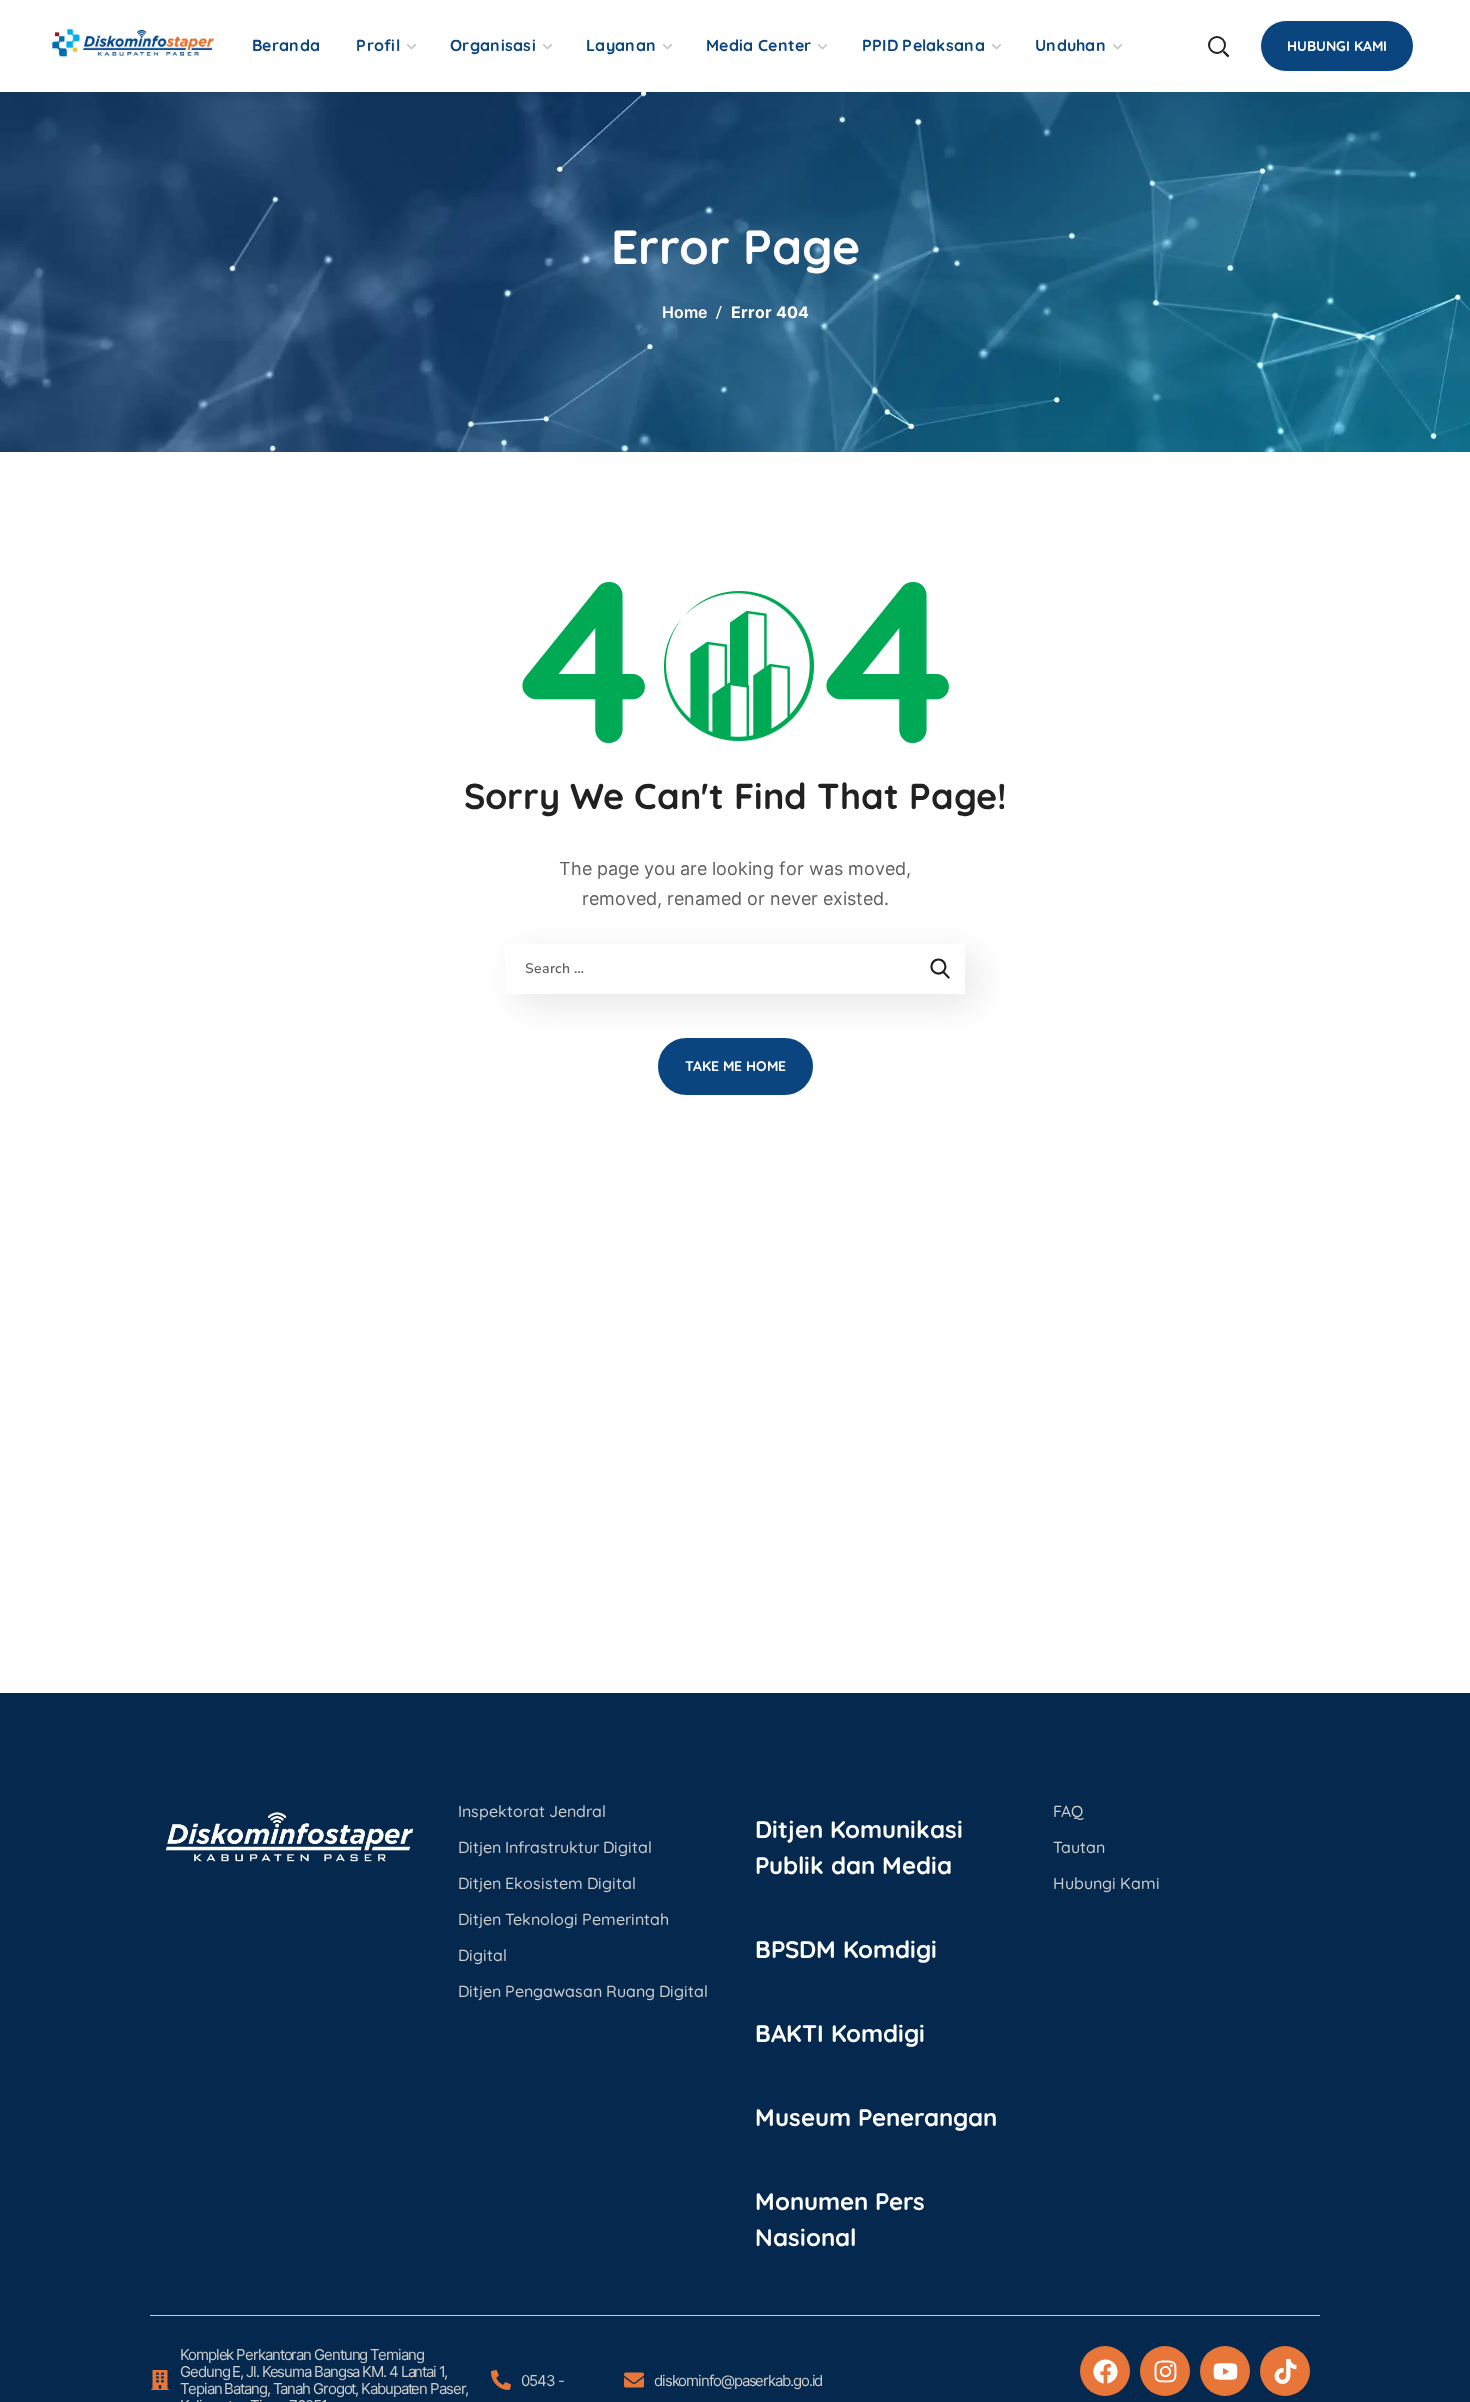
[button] (1218, 46)
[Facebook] (1105, 2371)
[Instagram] (1165, 2371)
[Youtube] (1225, 2371)
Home (684, 312)
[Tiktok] (1285, 2371)
